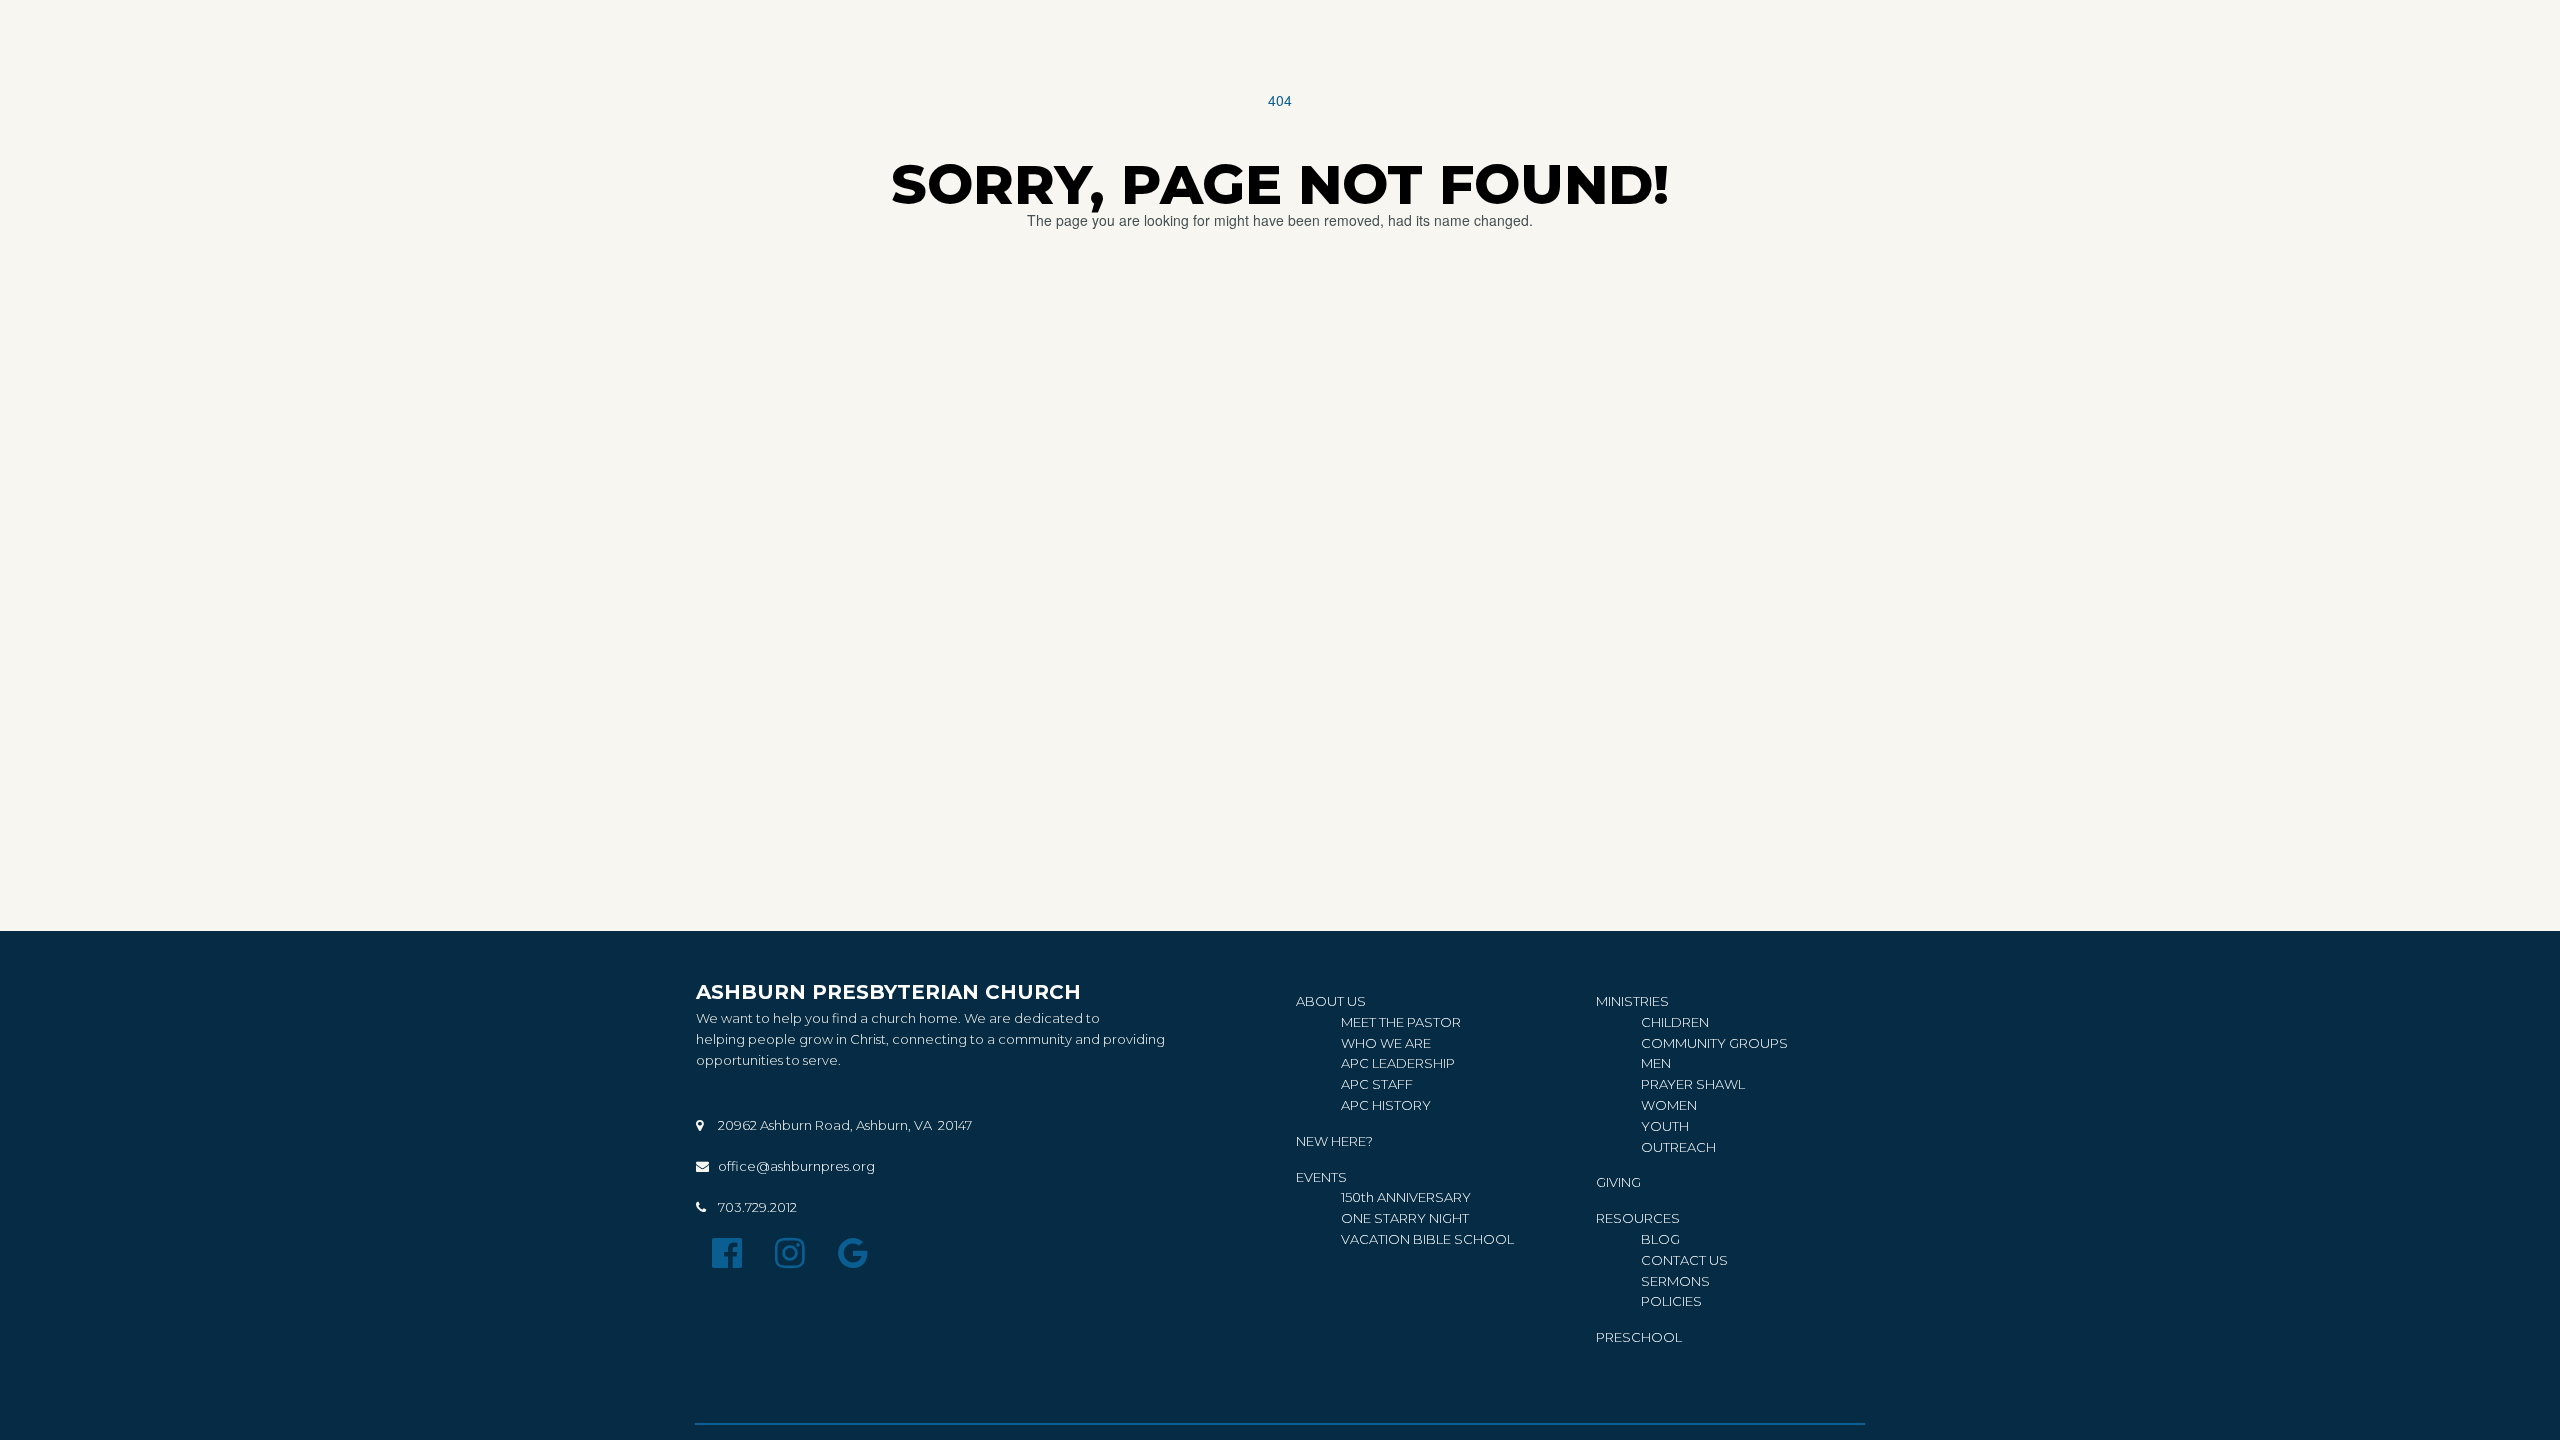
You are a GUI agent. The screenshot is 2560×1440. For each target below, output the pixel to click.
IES (1671, 1301)
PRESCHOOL (1639, 1337)
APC (1356, 1063)
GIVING (1618, 1182)
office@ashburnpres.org (796, 1166)
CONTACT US (1684, 1260)
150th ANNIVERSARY (1407, 1197)
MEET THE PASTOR (1401, 1022)
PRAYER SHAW (1689, 1084)
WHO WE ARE (1386, 1043)
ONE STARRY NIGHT (1405, 1218)
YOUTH (1665, 1126)
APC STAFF (1377, 1084)
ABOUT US (1331, 1001)
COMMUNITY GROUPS (1714, 1043)
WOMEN (1669, 1105)
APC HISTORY (1386, 1105)
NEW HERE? (1334, 1141)
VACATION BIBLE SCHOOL (1427, 1239)
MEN (1656, 1063)
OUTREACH (1678, 1147)
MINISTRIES (1632, 1001)
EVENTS (1321, 1177)
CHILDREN (1675, 1022)
